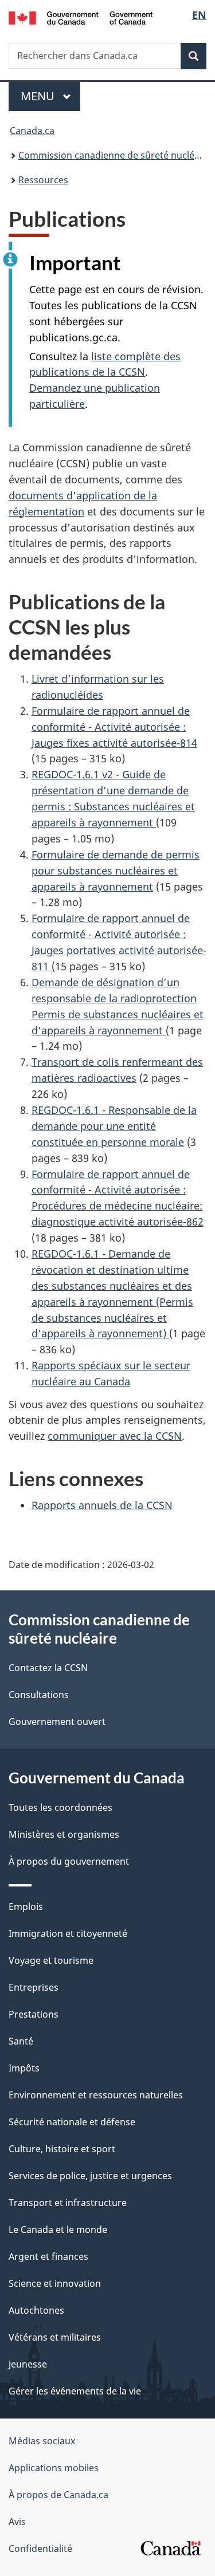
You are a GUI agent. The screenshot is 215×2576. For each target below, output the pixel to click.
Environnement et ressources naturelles (96, 2095)
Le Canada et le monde (58, 2230)
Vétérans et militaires (55, 2337)
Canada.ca (32, 131)
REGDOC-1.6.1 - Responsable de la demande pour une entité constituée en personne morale (114, 1126)
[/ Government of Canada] (81, 17)
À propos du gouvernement (69, 1861)
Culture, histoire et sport (62, 2149)
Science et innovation (55, 2283)
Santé (21, 2041)
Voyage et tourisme (51, 1960)
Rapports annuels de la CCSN (102, 1505)
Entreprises (34, 1987)
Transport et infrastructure (68, 2203)
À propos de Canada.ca (58, 2495)
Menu (50, 96)
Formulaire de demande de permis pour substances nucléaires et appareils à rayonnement (116, 871)
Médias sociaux (42, 2441)
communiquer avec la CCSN (115, 1436)
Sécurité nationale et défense (72, 2122)
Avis (17, 2522)
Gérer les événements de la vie (75, 2391)
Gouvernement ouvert (57, 1722)
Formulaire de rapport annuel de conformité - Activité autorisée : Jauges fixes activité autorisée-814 (114, 727)
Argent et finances (48, 2256)
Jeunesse (28, 2364)
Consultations (39, 1695)
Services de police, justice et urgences (90, 2176)
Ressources (43, 180)
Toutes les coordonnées (60, 1807)
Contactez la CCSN (48, 1668)
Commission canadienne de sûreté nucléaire (115, 155)
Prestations (34, 2014)
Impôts (24, 2068)
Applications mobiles (54, 2468)
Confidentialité (40, 2549)
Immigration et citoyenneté (68, 1933)
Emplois (26, 1907)
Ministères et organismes (64, 1834)
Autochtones (36, 2310)
